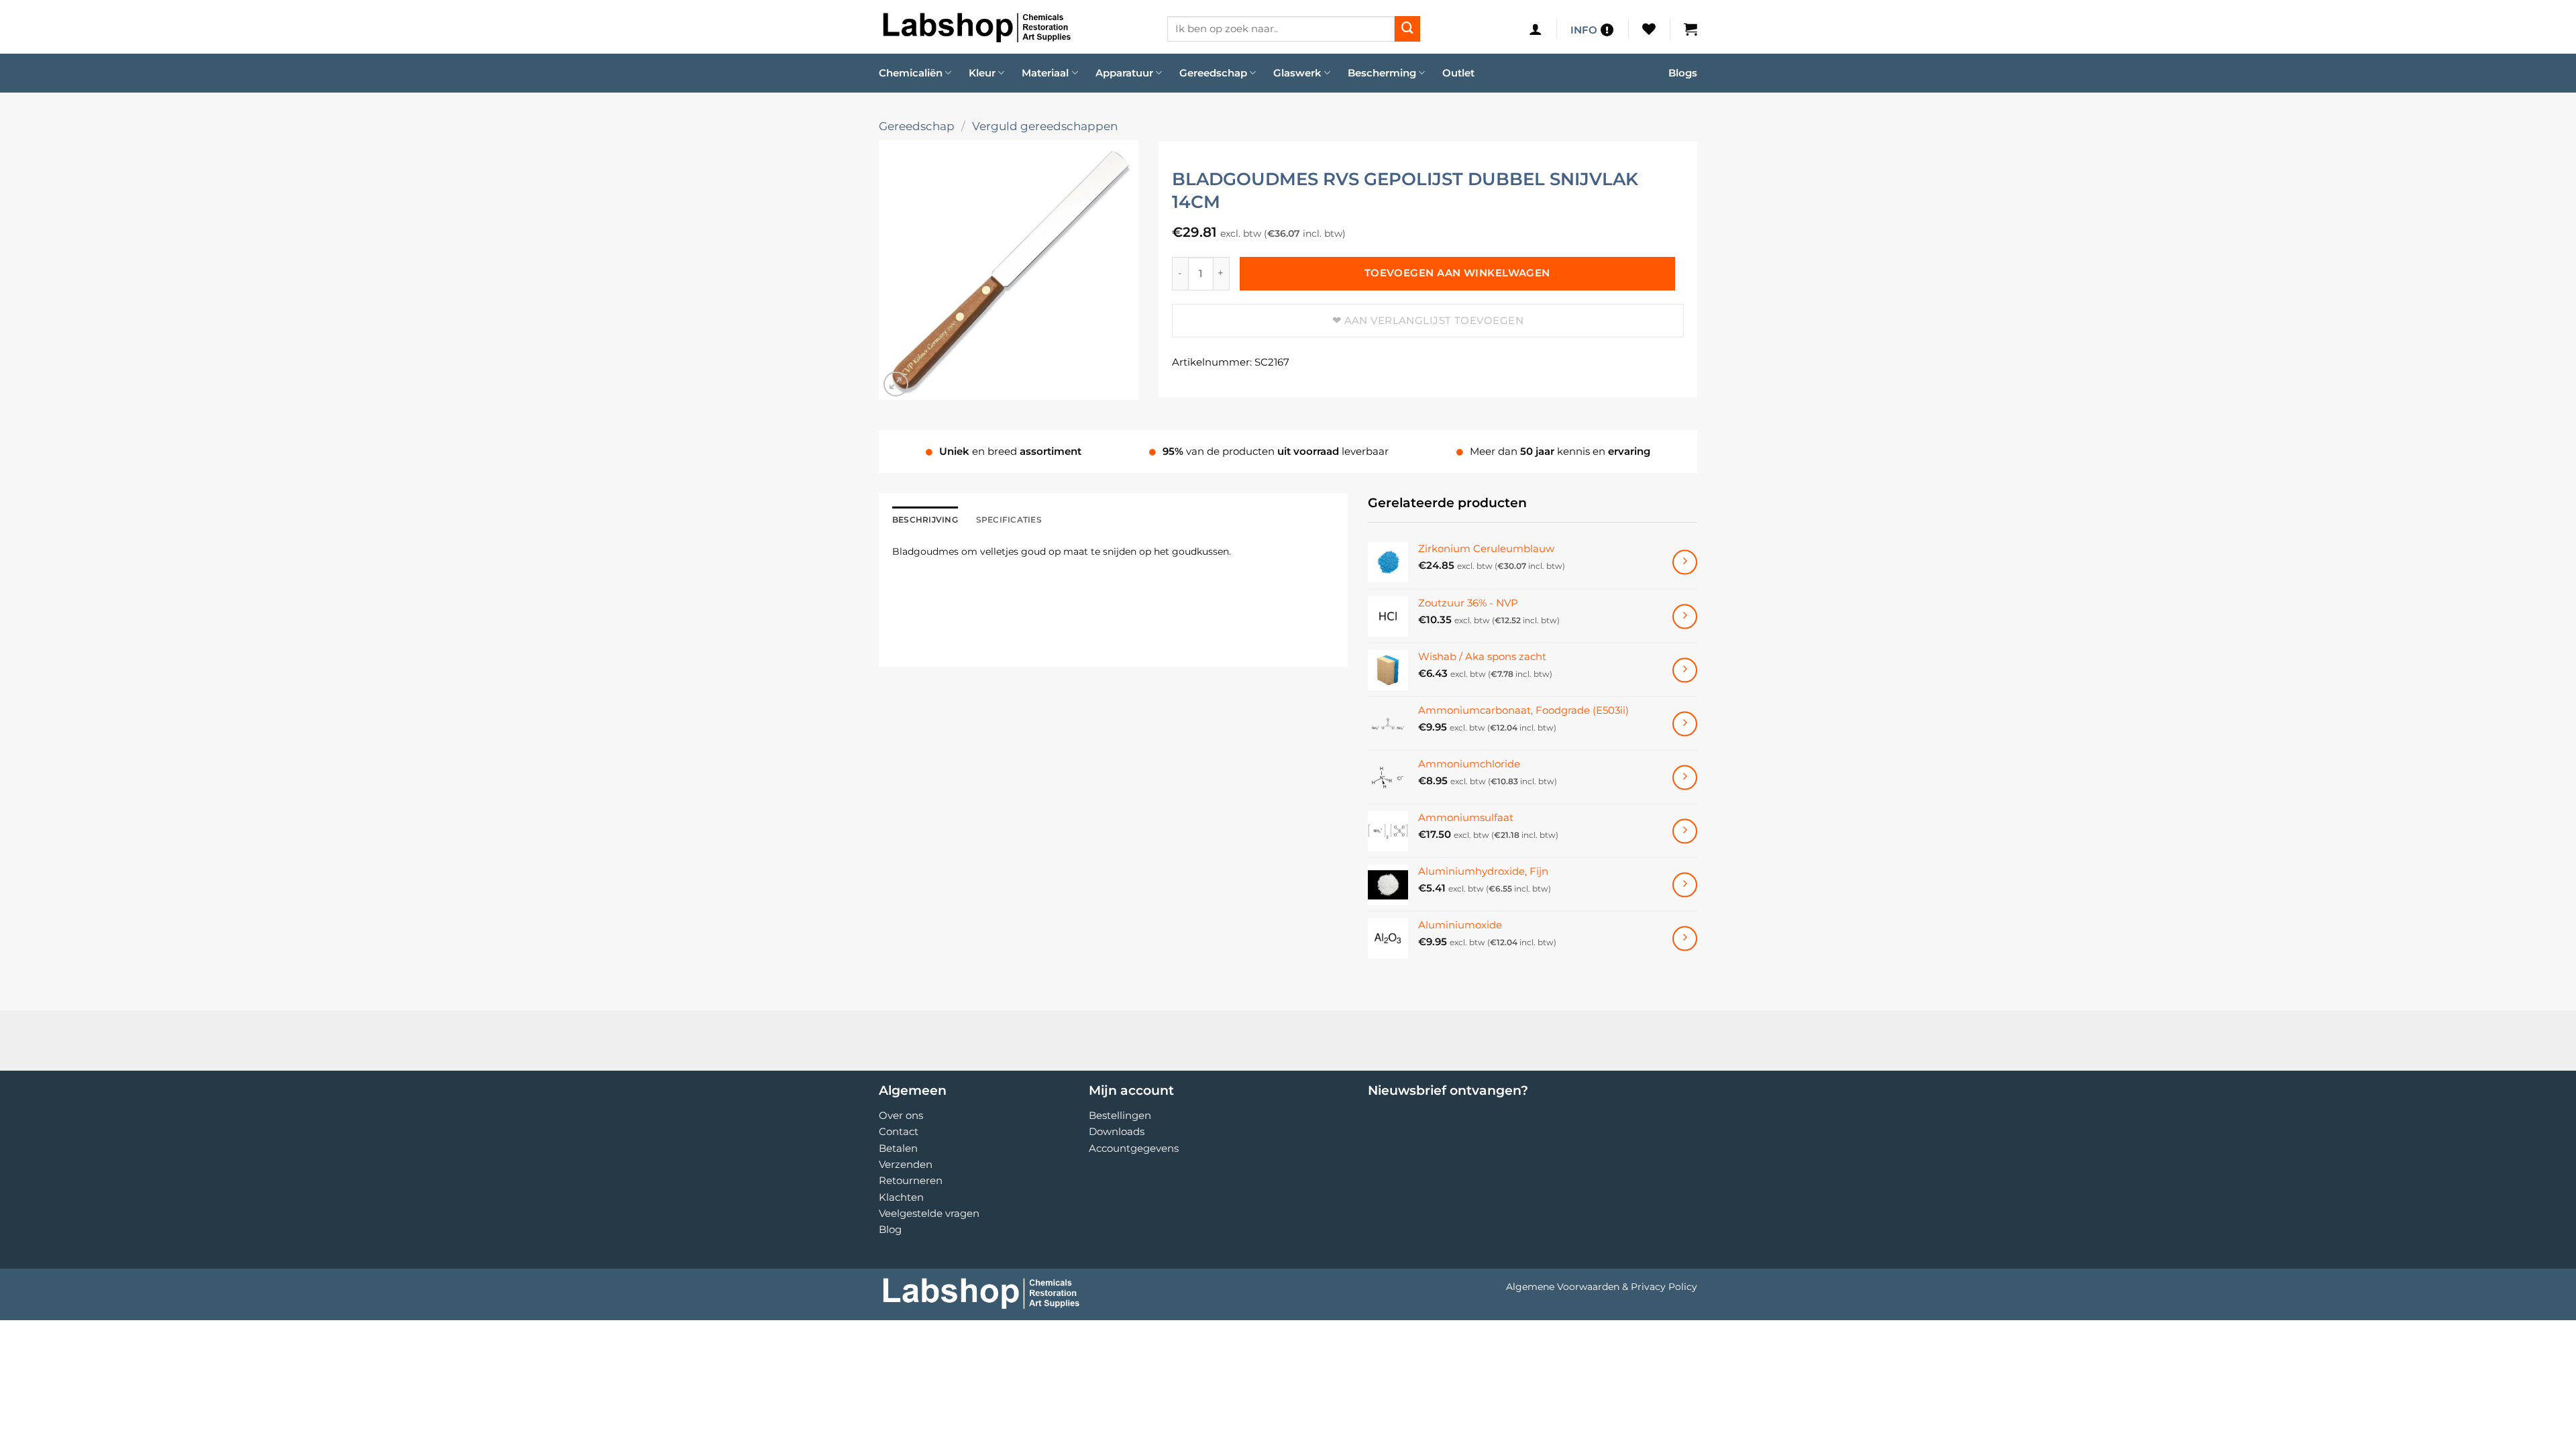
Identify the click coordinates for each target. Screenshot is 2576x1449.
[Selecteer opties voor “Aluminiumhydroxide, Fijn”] (1685, 884)
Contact (899, 1131)
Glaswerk (1297, 73)
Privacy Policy (1664, 1287)
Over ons (901, 1115)
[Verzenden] (1407, 29)
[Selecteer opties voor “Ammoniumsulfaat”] (1685, 831)
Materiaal (1045, 73)
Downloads (1117, 1131)
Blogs (1683, 73)
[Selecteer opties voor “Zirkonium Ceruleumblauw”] (1685, 562)
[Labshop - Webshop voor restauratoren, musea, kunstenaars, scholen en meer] (1013, 27)
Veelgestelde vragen (929, 1213)
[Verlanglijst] (1649, 29)
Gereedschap (1213, 73)
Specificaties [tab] (1009, 520)
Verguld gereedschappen (1045, 126)
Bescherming (1382, 73)
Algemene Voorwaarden (1563, 1287)
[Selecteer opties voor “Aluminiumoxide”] (1685, 938)
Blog (890, 1229)
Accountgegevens (1134, 1148)
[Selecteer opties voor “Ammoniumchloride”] (1685, 777)
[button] (1536, 29)
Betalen (898, 1148)
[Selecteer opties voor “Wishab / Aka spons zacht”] (1685, 670)
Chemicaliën (911, 73)
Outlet (1458, 73)
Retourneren (911, 1180)
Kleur (982, 73)
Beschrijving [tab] (925, 520)
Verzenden (906, 1164)
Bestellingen (1120, 1115)
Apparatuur (1124, 73)
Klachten (901, 1197)
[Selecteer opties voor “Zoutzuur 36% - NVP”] (1685, 616)
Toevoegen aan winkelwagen (1457, 273)
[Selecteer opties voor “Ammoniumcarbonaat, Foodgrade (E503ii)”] (1685, 723)
